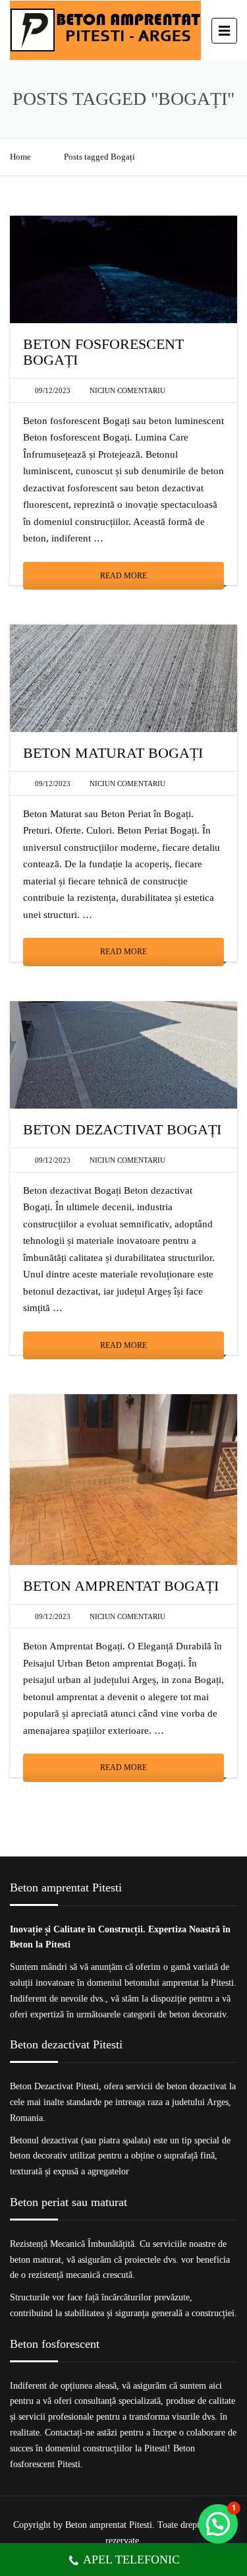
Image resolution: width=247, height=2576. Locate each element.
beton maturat (36, 2260)
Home (20, 157)
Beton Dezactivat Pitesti (54, 2086)
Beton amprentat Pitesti (109, 2525)
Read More (123, 576)
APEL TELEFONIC (131, 2560)
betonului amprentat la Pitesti (179, 1983)
